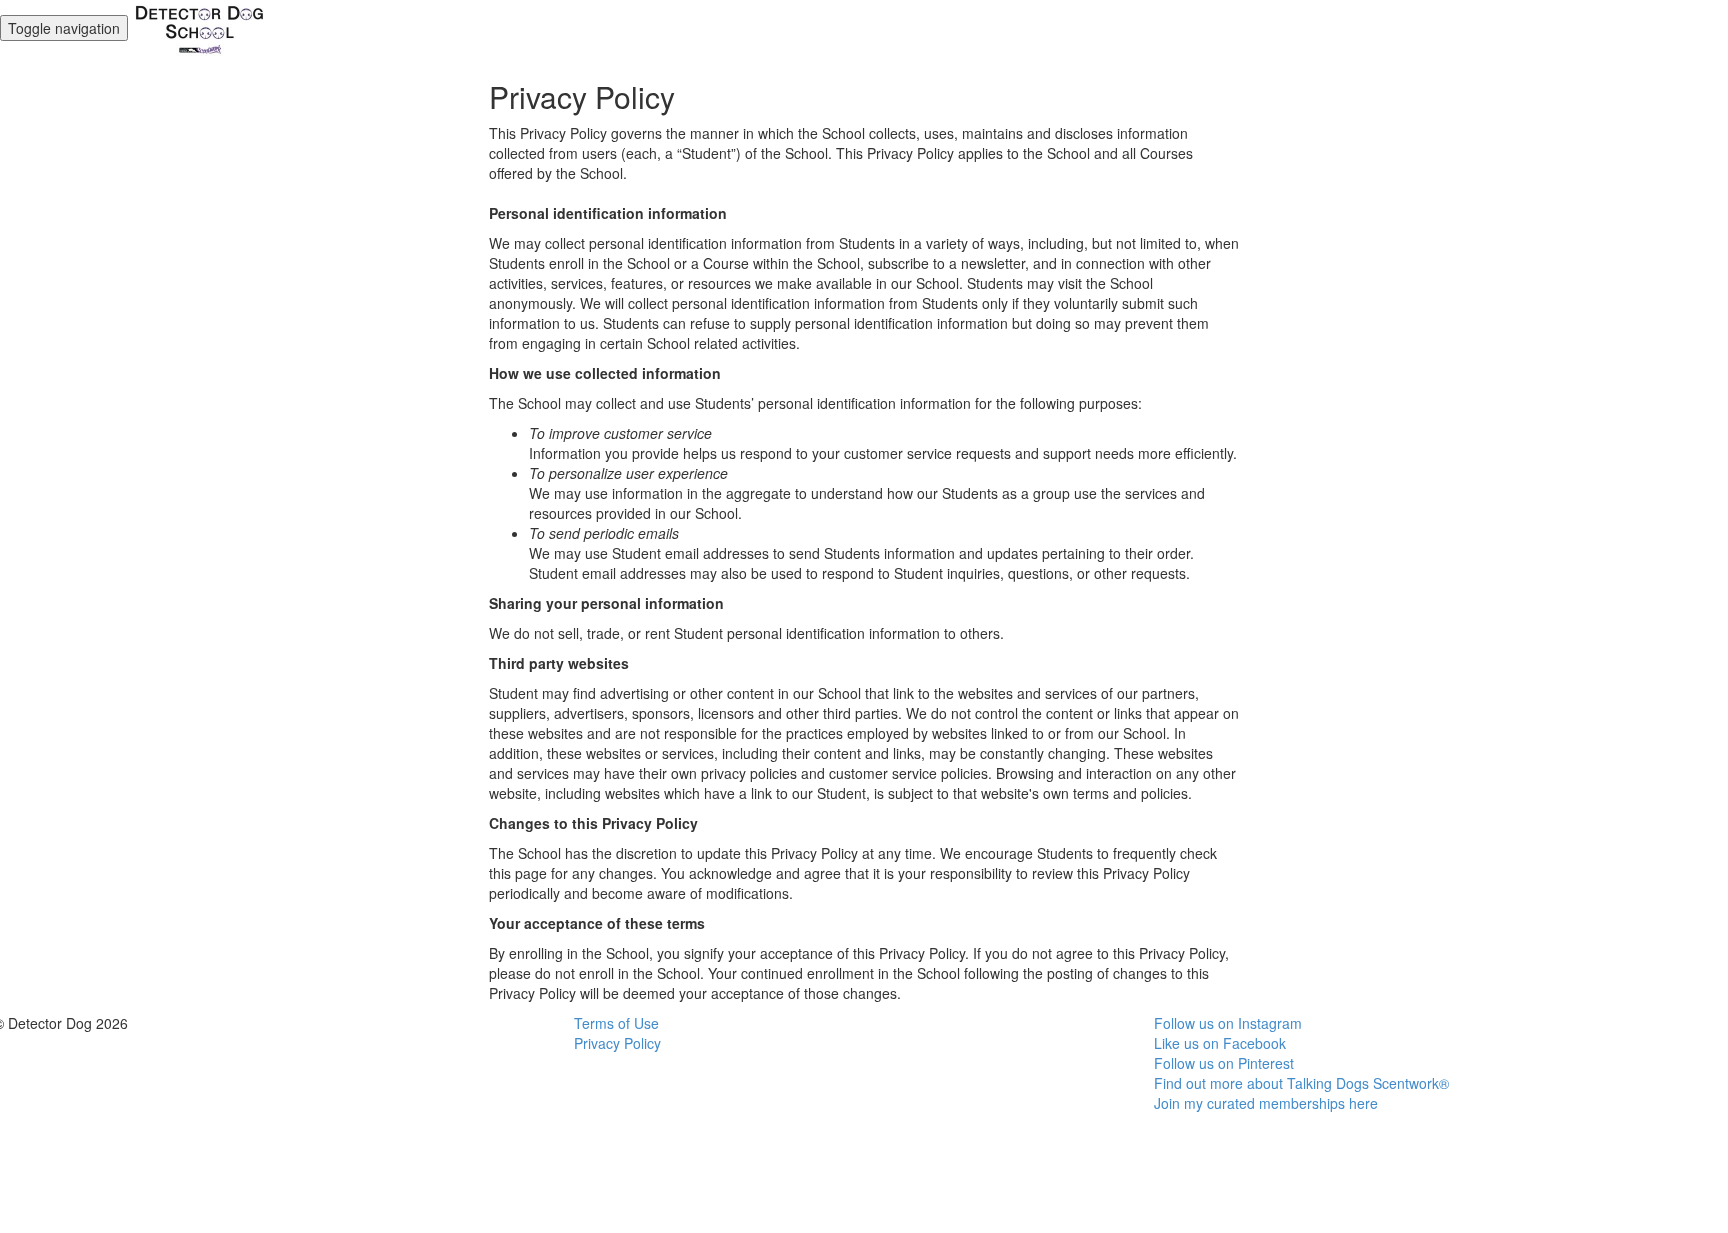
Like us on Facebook (1220, 1043)
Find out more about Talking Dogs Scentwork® (1301, 1083)
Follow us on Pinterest (1224, 1063)
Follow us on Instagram (1228, 1023)
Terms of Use (616, 1023)
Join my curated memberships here (1266, 1103)
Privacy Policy (617, 1043)
